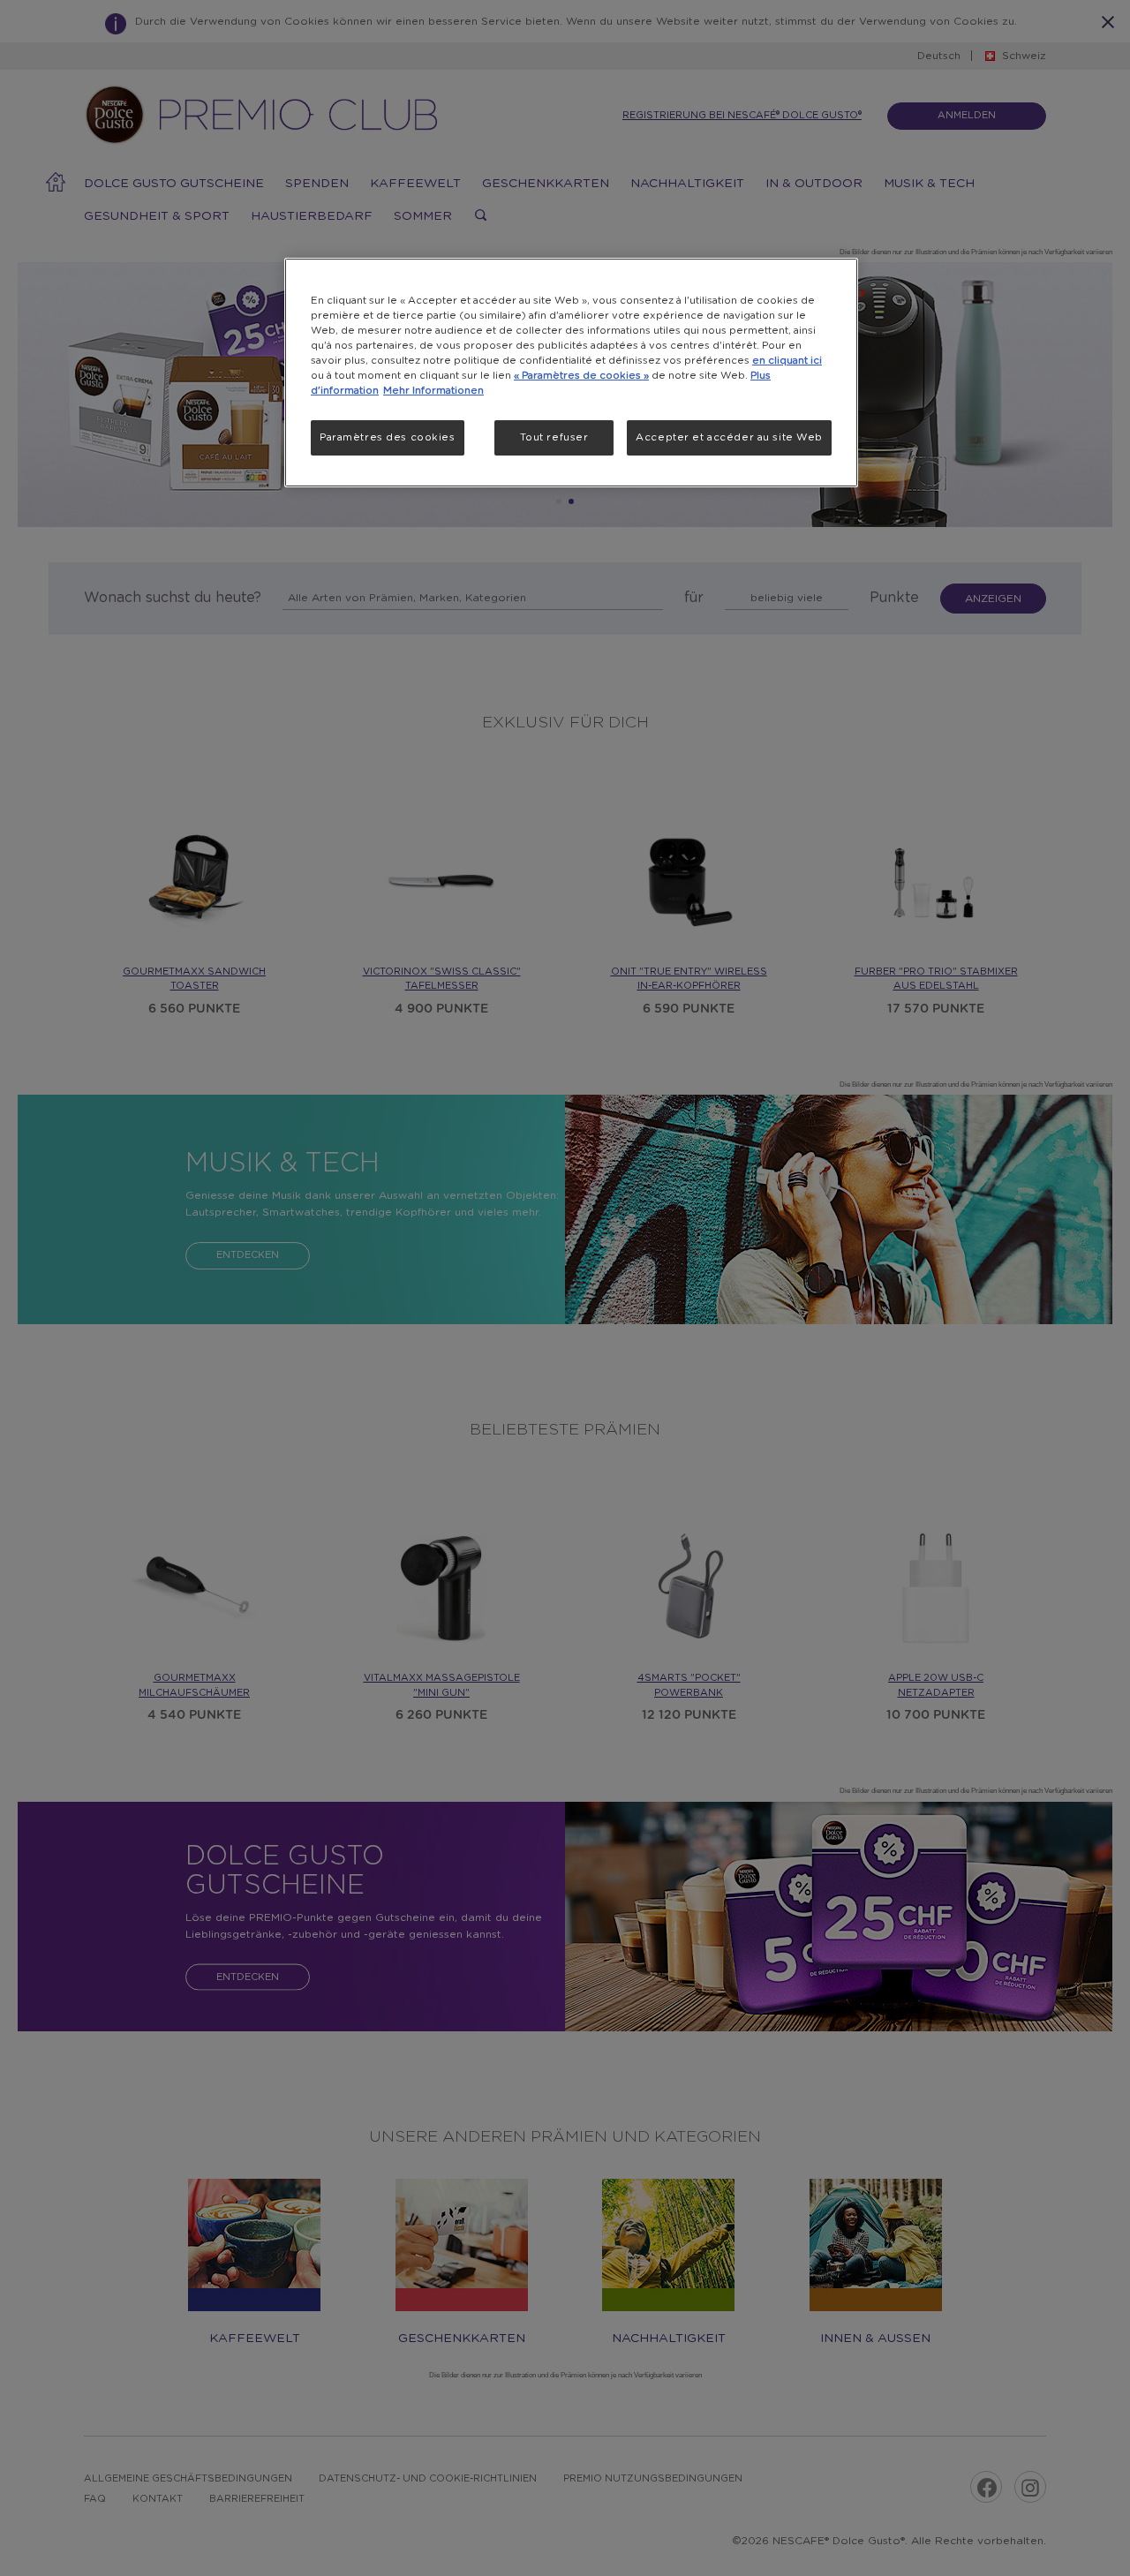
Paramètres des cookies (388, 437)
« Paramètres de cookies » (581, 376)
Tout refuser (554, 437)
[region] (571, 373)
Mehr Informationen (433, 391)
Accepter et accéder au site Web (729, 437)
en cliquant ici (787, 361)
